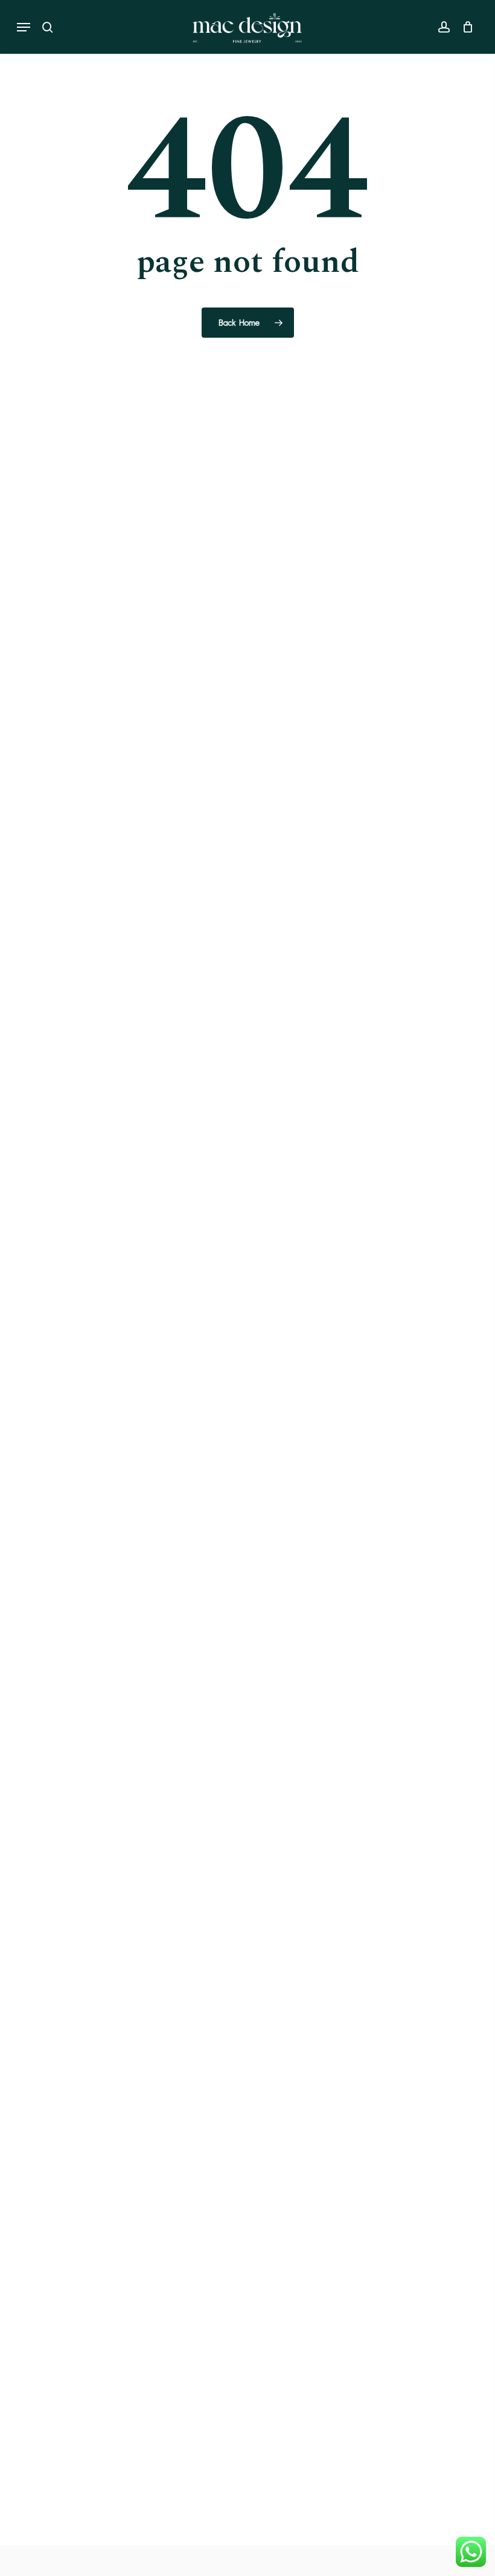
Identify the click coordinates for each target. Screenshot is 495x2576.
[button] (24, 27)
